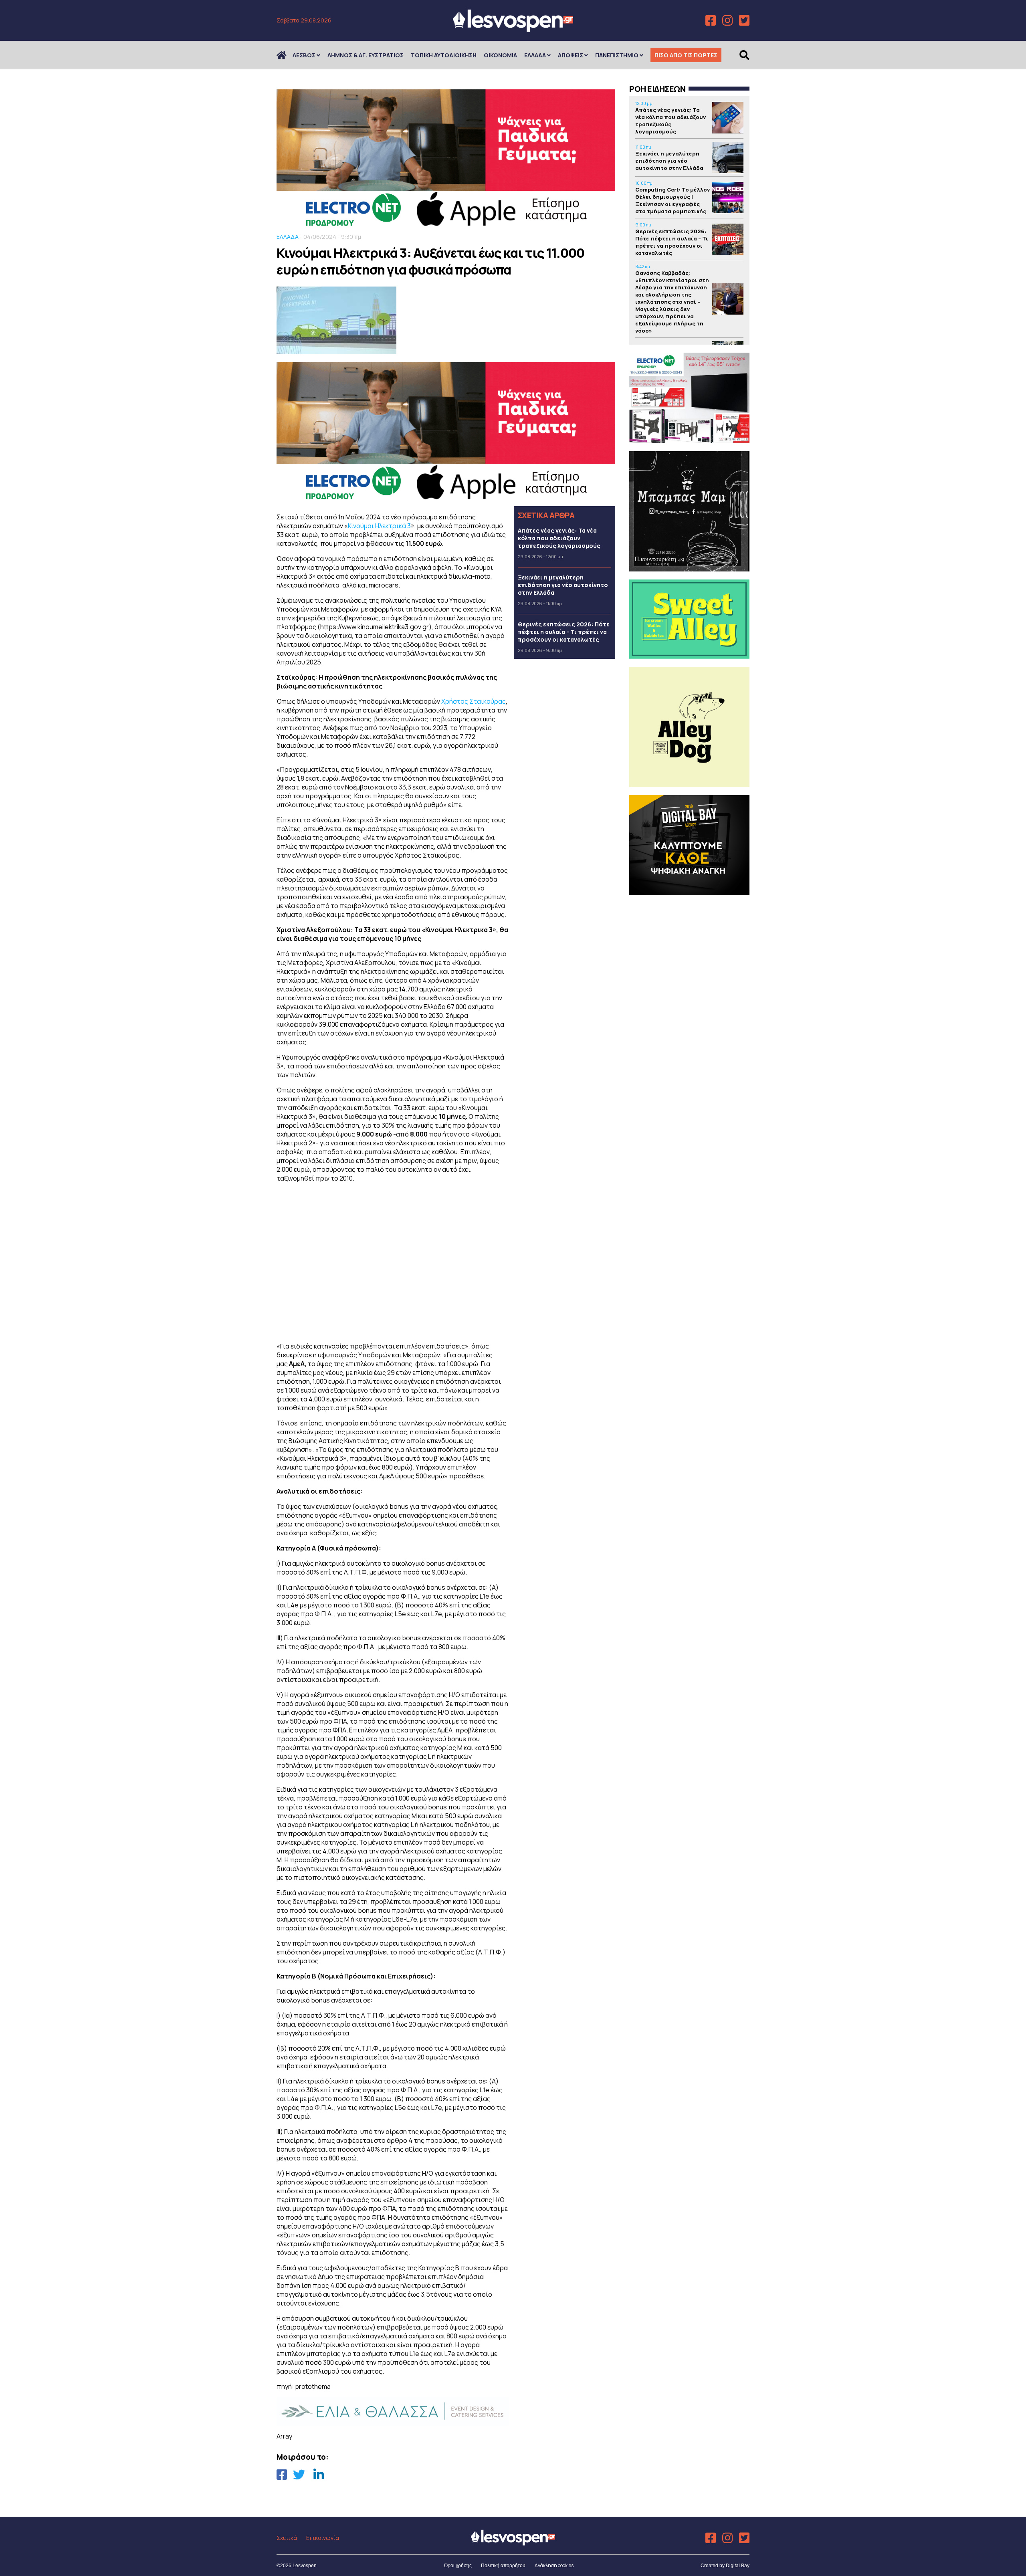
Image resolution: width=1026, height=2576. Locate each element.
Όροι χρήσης (458, 2566)
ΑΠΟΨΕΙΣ (571, 55)
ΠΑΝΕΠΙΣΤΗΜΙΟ (617, 55)
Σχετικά (287, 2538)
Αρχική (287, 55)
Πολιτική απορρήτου (503, 2566)
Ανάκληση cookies (554, 2565)
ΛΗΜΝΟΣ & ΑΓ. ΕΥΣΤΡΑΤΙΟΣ (366, 55)
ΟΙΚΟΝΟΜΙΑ (500, 55)
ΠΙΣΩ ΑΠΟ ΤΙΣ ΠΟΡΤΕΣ (686, 55)
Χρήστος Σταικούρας (474, 701)
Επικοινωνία (323, 2538)
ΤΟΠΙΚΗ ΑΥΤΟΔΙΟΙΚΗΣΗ (444, 55)
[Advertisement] (393, 1261)
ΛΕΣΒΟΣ (304, 55)
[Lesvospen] (513, 29)
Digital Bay (738, 2566)
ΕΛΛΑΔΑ (535, 55)
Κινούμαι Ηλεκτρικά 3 (379, 526)
